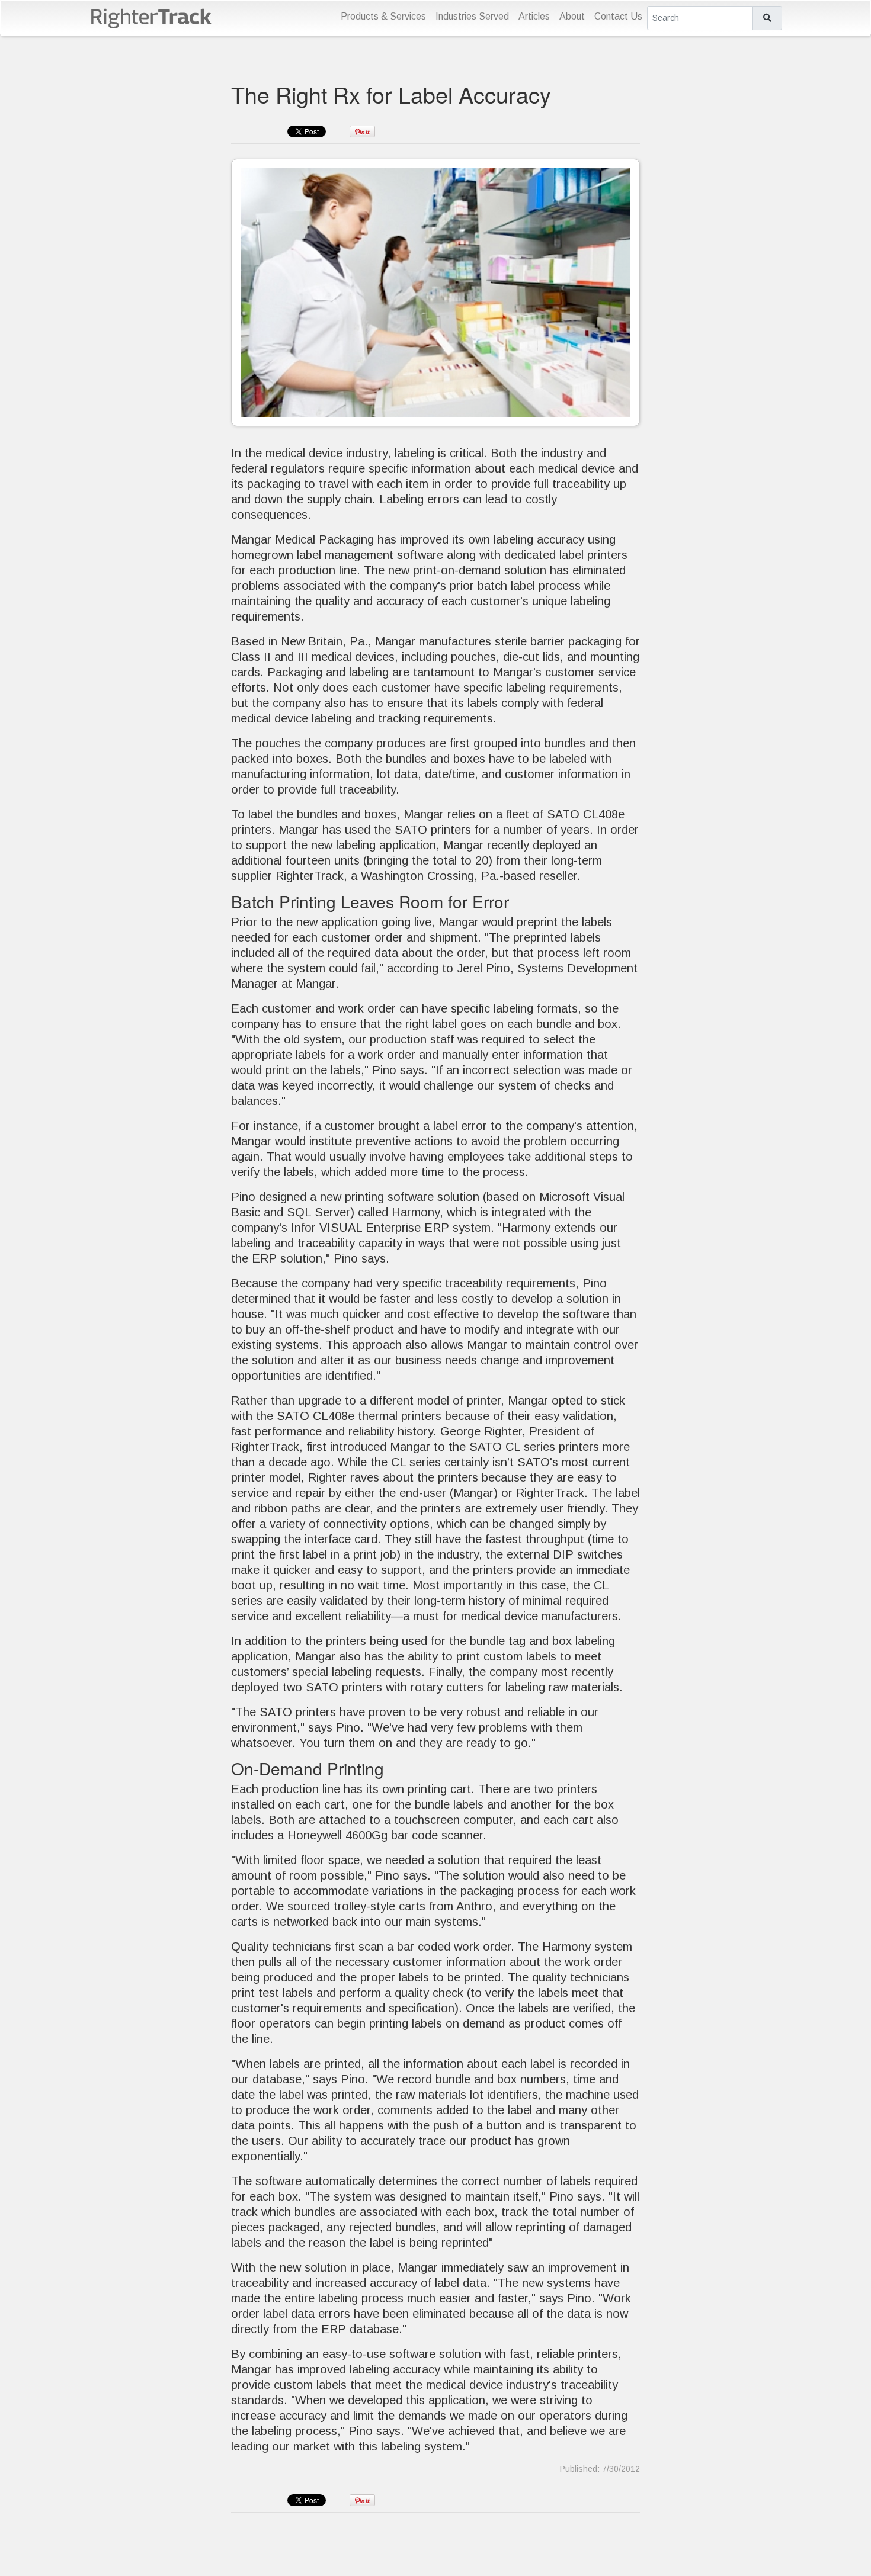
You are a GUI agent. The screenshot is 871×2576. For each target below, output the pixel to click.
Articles (534, 16)
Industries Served (472, 16)
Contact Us (618, 16)
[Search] (767, 18)
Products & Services (383, 16)
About (572, 16)
